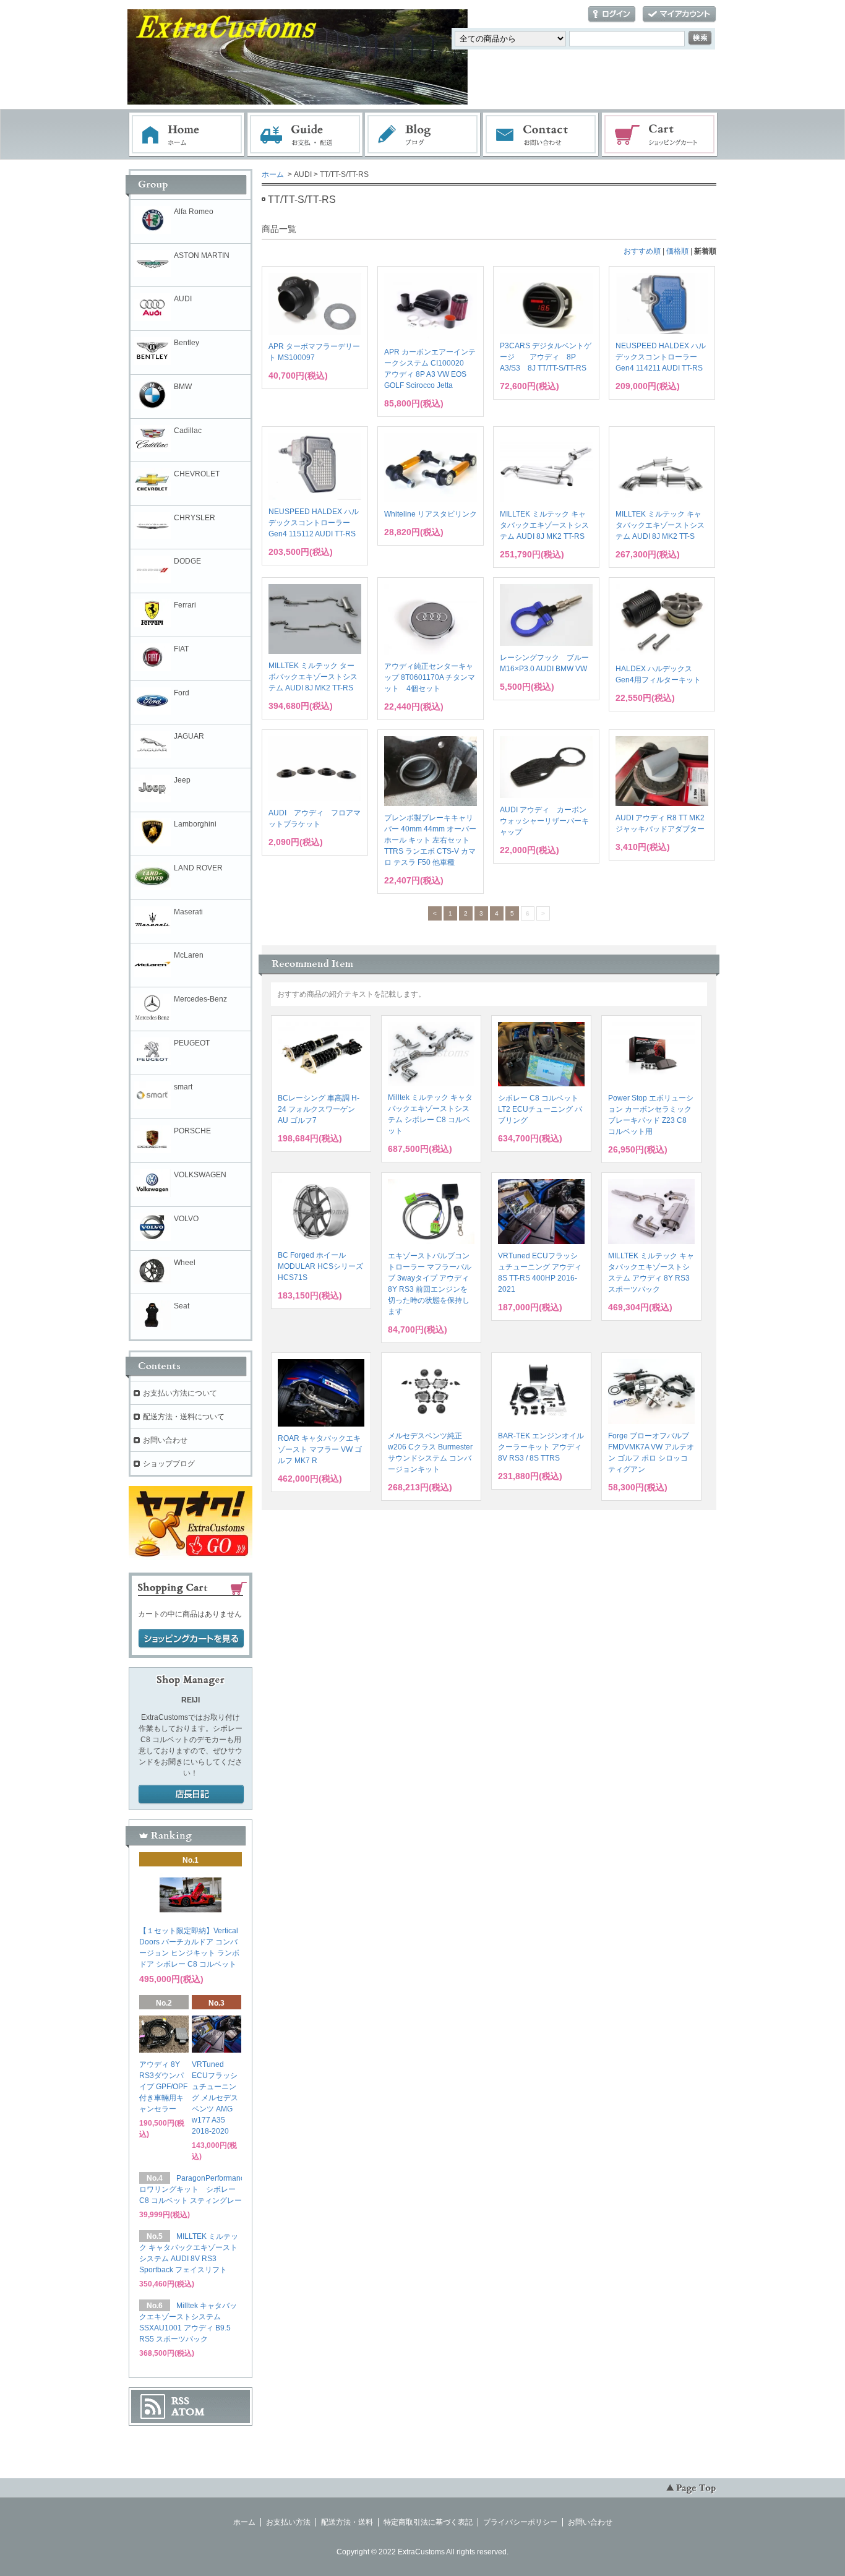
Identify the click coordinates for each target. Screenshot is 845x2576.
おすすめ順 (642, 251)
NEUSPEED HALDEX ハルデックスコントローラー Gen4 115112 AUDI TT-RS (314, 523)
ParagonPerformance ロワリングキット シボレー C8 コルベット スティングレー (194, 2189)
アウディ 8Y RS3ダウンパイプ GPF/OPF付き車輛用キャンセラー (163, 2087)
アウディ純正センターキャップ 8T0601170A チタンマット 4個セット (430, 677)
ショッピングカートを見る (191, 1639)
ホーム (187, 135)
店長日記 (191, 1795)
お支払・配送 (305, 135)
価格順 (677, 251)
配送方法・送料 (347, 2522)
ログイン (612, 15)
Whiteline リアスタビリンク (431, 514)
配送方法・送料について (184, 1417)
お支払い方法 (288, 2522)
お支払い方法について (180, 1393)
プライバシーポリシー (520, 2522)
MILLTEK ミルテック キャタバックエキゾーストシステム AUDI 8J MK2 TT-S (660, 525)
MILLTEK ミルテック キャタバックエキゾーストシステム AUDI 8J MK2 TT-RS (544, 525)
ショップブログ (169, 1464)
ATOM (188, 2412)
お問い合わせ (541, 135)
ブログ (423, 135)
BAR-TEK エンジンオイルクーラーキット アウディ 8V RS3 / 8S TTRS (541, 1447)
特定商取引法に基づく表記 (428, 2522)
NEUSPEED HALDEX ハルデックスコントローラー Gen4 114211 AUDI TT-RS (661, 357)
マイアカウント (679, 15)
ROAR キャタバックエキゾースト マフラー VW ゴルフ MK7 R (320, 1449)
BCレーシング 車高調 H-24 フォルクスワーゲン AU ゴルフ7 (319, 1109)
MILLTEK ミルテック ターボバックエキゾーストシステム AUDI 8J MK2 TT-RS (313, 677)
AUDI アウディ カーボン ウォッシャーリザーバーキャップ (544, 821)
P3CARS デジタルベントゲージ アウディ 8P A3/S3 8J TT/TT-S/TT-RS (546, 357)
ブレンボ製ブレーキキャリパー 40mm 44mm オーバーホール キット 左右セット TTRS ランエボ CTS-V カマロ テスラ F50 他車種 (430, 840)
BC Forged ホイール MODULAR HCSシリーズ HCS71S (320, 1266)
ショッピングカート (660, 135)
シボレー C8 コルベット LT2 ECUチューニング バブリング (540, 1109)
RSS (180, 2401)
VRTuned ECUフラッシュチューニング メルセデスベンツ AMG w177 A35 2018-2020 (215, 2098)
